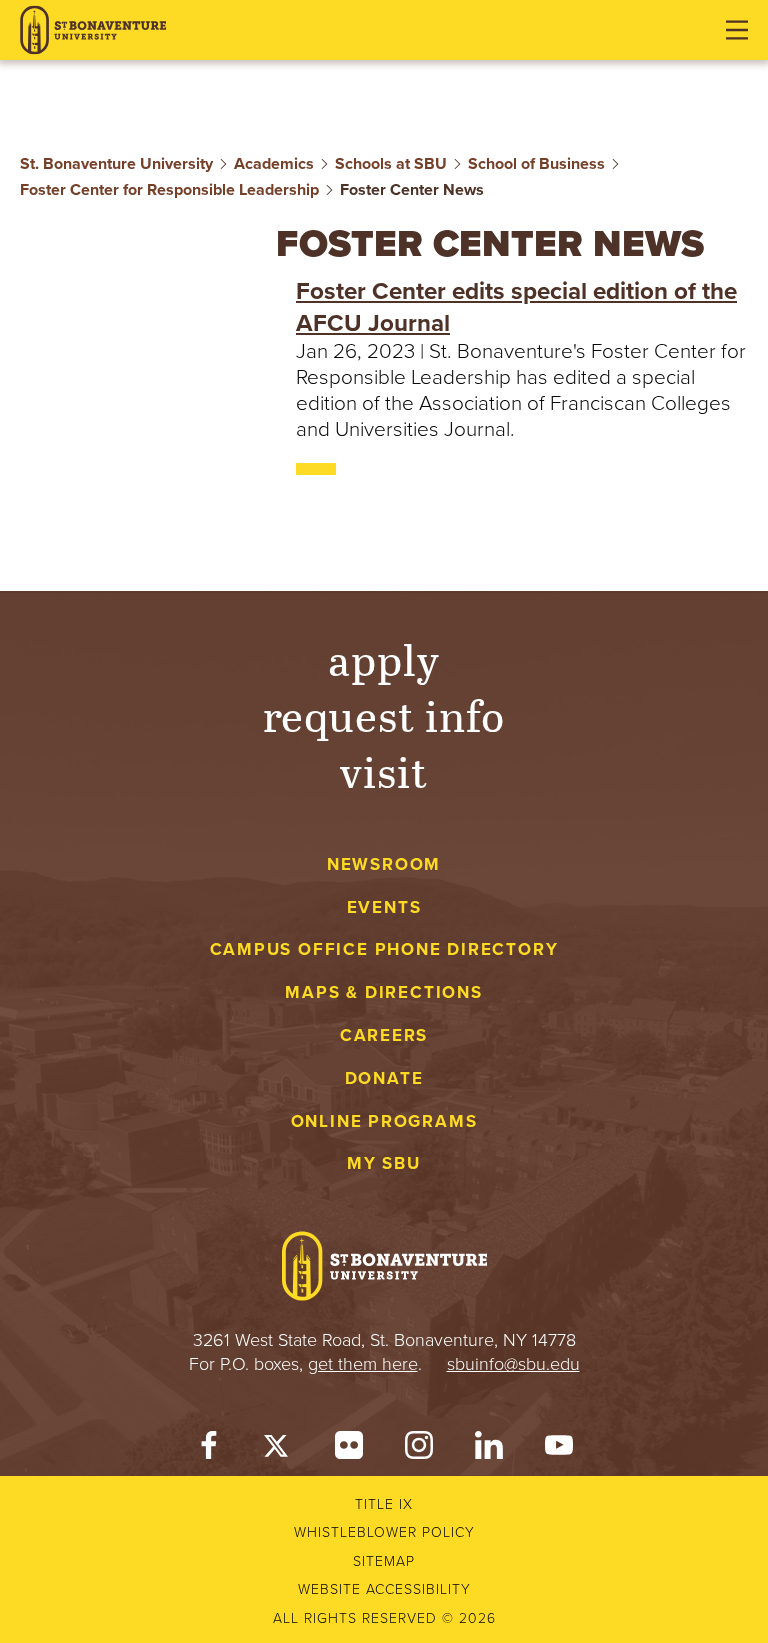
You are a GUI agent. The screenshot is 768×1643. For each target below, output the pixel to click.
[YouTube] (559, 1448)
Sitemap (384, 1561)
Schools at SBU (391, 164)
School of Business (536, 164)
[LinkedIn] (489, 1448)
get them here (363, 1364)
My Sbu (384, 1163)
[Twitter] (279, 1448)
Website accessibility (384, 1589)
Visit (384, 771)
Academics (274, 164)
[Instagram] (419, 1448)
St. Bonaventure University (116, 164)
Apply (384, 659)
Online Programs (384, 1121)
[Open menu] (737, 30)
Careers (384, 1035)
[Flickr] (349, 1448)
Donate (384, 1078)
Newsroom (384, 864)
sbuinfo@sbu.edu (513, 1364)
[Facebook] (209, 1448)
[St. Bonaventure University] (93, 30)
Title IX (384, 1504)
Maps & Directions (383, 992)
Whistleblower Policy (384, 1532)
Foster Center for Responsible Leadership (169, 190)
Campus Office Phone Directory (384, 949)
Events (384, 907)
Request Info (384, 715)
